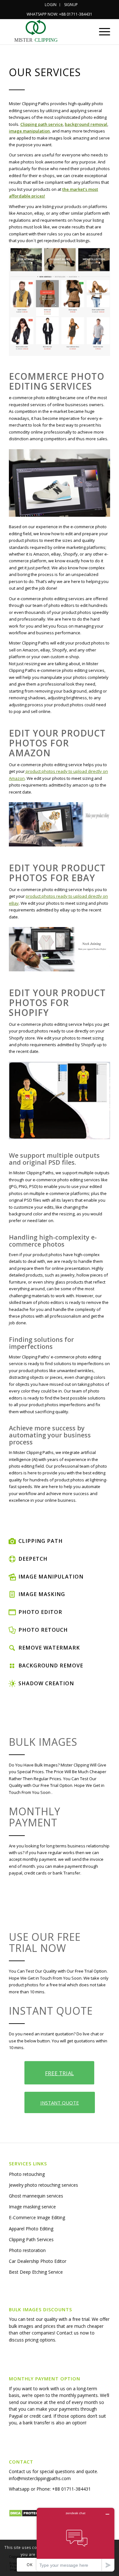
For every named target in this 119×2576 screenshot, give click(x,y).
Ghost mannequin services (36, 2196)
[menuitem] (51, 5)
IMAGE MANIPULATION (51, 1577)
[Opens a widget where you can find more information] (76, 2540)
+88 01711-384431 (71, 2489)
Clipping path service (42, 124)
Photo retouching (27, 2174)
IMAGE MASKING (42, 1594)
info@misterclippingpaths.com (40, 2478)
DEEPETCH (33, 1559)
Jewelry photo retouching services (43, 2185)
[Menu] (101, 32)
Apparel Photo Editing (31, 2229)
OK (30, 2565)
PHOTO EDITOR (40, 1612)
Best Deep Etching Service (36, 2272)
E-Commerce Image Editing (37, 2217)
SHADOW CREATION (46, 1683)
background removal (86, 124)
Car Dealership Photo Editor (38, 2261)
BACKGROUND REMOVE (51, 1666)
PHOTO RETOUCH (43, 1630)
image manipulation (29, 131)
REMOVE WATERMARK (49, 1648)
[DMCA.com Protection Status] (28, 2515)
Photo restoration (27, 2250)
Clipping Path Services (31, 2239)
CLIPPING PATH (41, 1541)
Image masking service (32, 2207)
